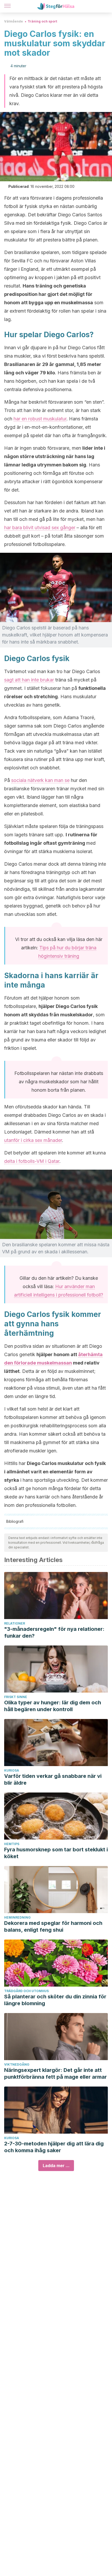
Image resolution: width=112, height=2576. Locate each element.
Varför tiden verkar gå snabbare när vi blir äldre (53, 1779)
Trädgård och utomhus (26, 1991)
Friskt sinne (16, 1697)
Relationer (15, 1623)
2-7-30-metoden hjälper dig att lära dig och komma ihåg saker (54, 2147)
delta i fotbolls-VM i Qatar (32, 1161)
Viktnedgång (17, 2064)
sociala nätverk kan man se (40, 780)
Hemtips (12, 1844)
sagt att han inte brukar (29, 680)
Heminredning (17, 1917)
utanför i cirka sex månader (33, 1140)
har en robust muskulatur (40, 419)
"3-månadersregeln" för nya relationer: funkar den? (54, 1632)
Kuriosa (12, 1770)
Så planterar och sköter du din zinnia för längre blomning (55, 2000)
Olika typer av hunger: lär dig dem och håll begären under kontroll (53, 1706)
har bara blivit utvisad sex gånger (40, 528)
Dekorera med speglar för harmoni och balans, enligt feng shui (53, 1926)
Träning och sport (42, 21)
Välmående (14, 21)
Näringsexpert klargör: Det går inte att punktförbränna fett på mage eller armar (55, 2073)
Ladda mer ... (56, 2166)
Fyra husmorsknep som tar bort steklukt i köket (56, 1853)
